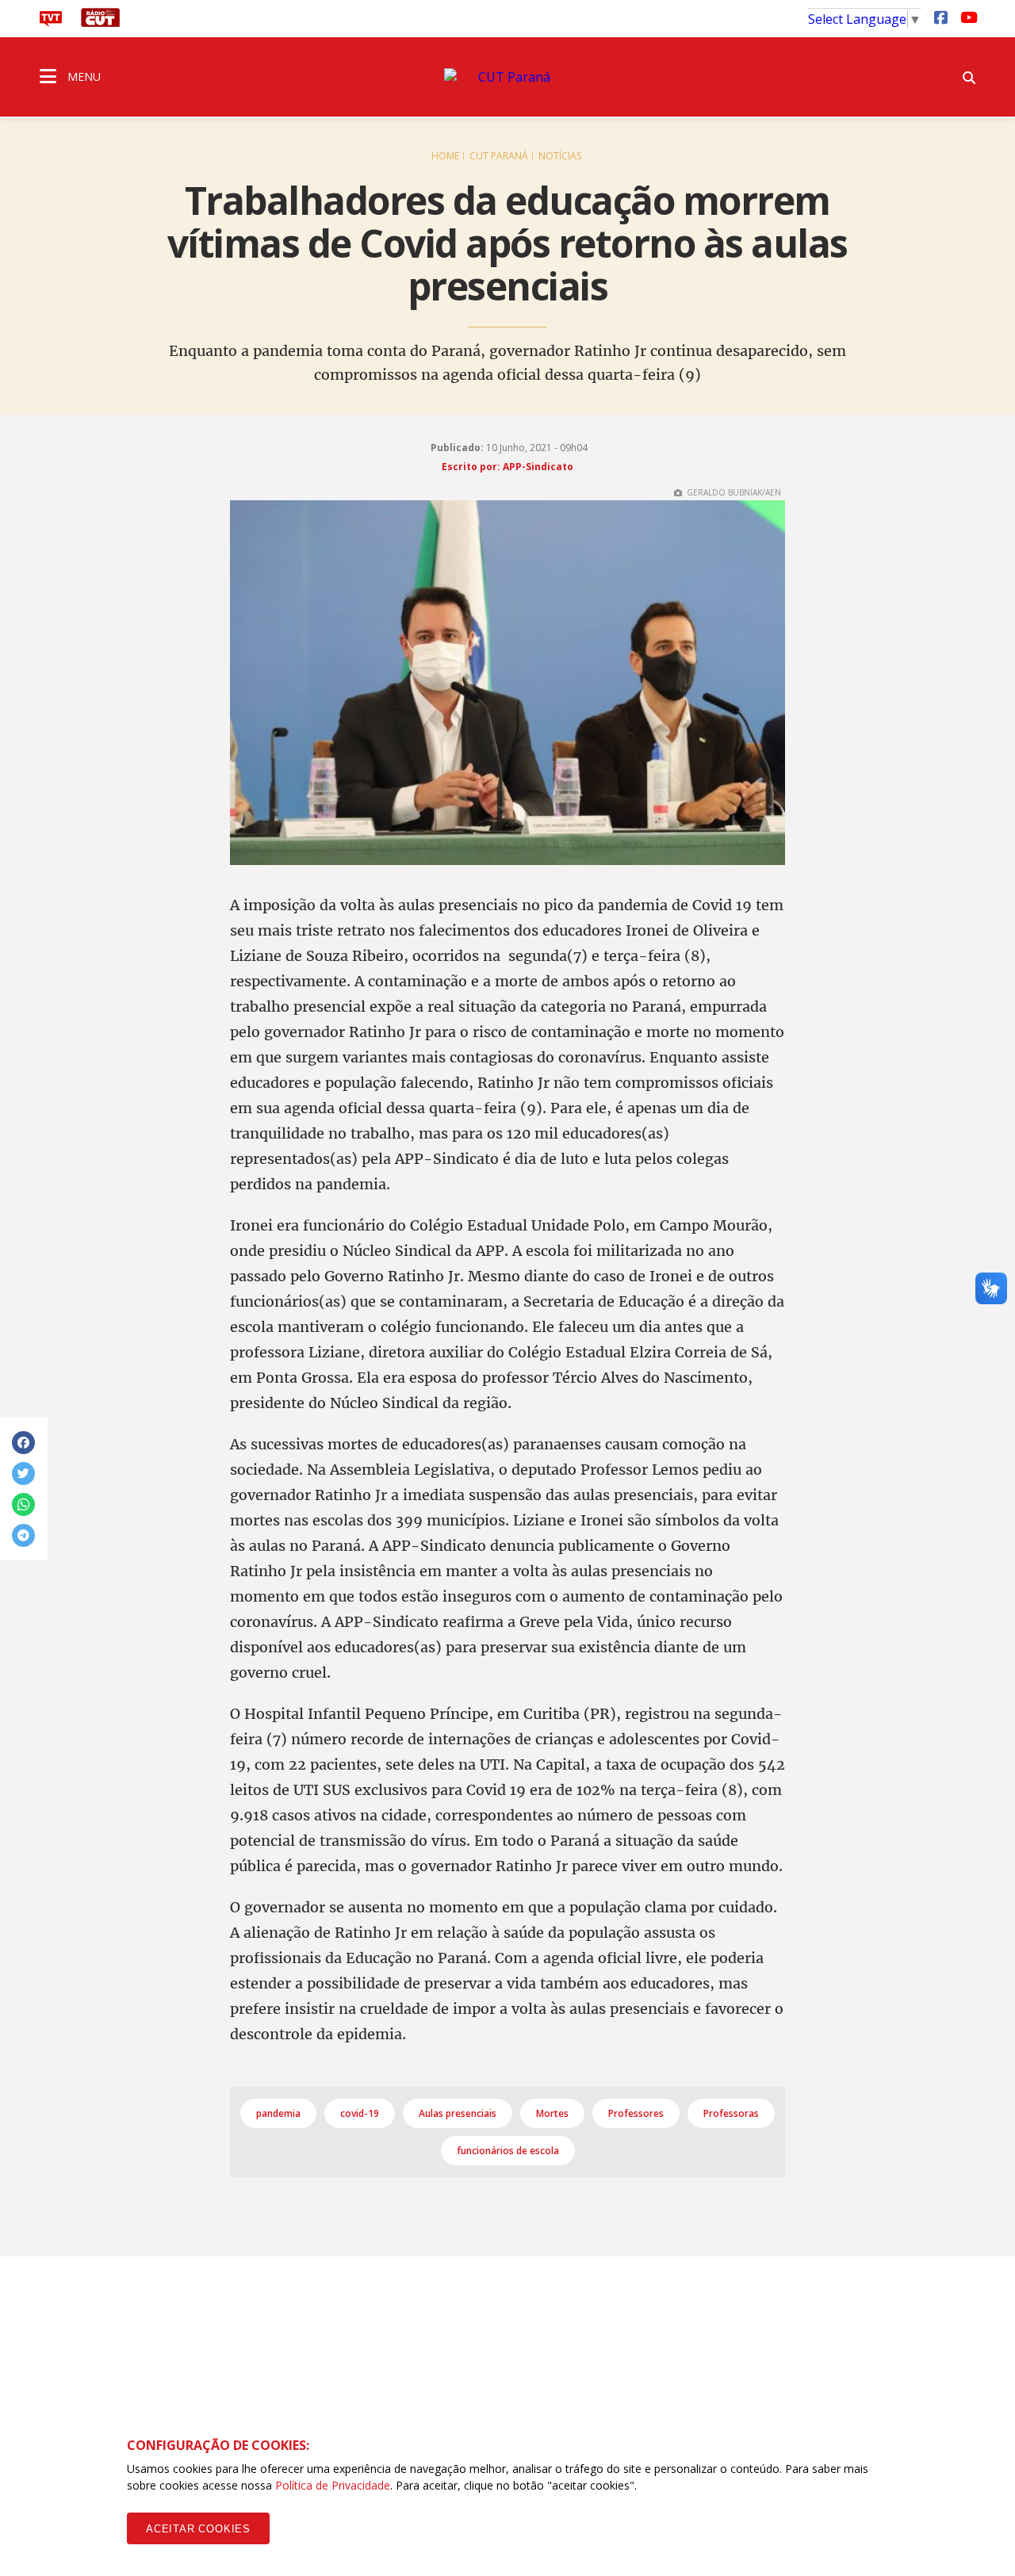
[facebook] (940, 17)
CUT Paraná (499, 156)
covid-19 (360, 2113)
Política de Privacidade (333, 2485)
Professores (636, 2113)
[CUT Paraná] (507, 77)
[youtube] (967, 17)
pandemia (278, 2113)
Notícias (560, 156)
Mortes (552, 2113)
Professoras (731, 2113)
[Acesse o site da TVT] (51, 22)
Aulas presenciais (458, 2113)
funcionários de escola (508, 2151)
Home (445, 156)
